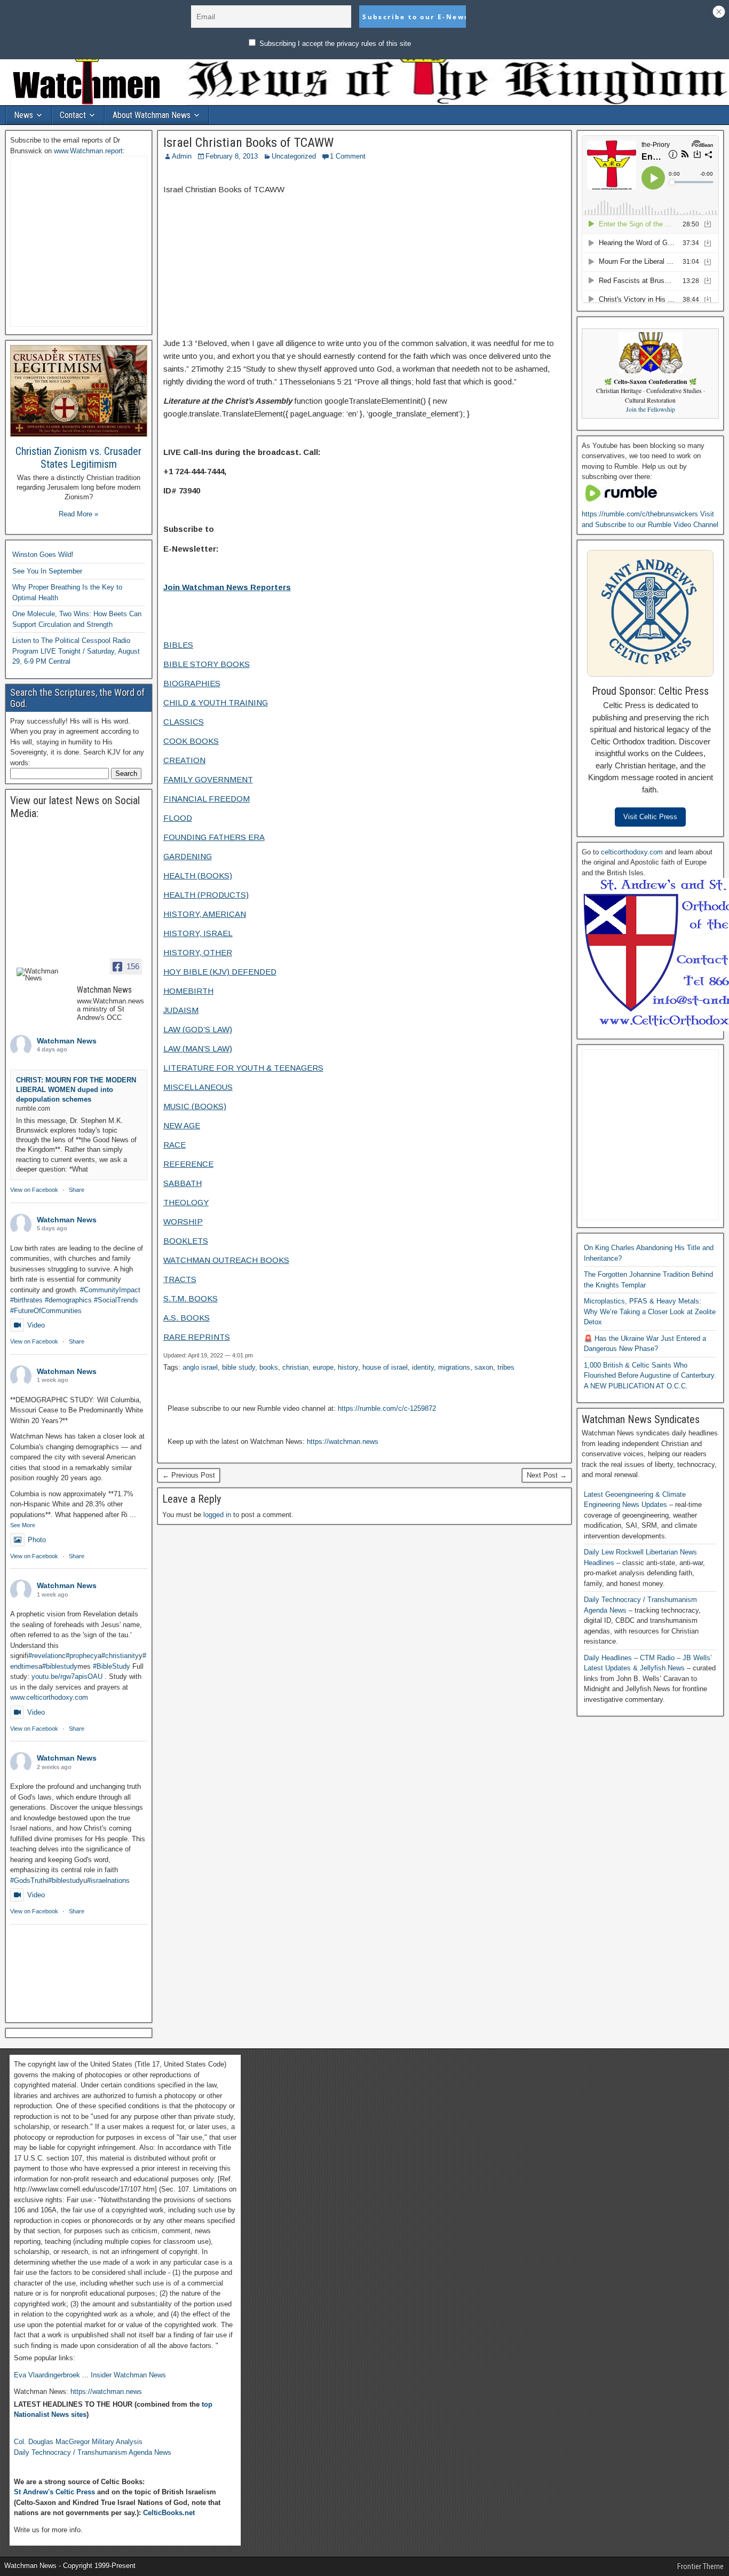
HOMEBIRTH (188, 991)
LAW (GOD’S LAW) (198, 1029)
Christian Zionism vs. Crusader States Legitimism (78, 458)
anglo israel (200, 1367)
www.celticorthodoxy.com (49, 1697)
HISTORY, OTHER (198, 952)
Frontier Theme (700, 2566)
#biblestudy (60, 1666)
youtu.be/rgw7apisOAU (67, 1676)
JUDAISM (181, 1010)
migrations (454, 1367)
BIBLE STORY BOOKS (207, 664)
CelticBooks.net (169, 2513)
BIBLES (178, 645)
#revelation (45, 1656)
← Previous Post (189, 1475)
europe (323, 1367)
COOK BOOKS (191, 741)
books (269, 1367)
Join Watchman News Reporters (227, 587)
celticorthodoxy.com (632, 852)
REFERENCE (188, 1164)
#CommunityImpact (110, 1290)
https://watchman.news (343, 1442)
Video (36, 1325)
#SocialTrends (116, 1300)
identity (423, 1367)
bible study (239, 1367)
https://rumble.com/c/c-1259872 (387, 1408)
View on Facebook (34, 1190)
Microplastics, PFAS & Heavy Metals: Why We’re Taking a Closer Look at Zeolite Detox (650, 1311)
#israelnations (108, 1880)
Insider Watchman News (128, 2375)
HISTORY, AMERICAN (205, 914)
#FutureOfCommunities (46, 1311)
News (23, 115)
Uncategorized (294, 156)
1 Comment (348, 156)
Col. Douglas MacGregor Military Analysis (78, 2442)
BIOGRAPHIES (192, 683)
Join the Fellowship (651, 409)
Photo (37, 1540)
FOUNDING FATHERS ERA (214, 837)
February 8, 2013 (232, 156)
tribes (506, 1367)
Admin (182, 156)
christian (295, 1367)
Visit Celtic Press (650, 817)
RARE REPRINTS (197, 1337)
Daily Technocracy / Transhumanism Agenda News (93, 2452)
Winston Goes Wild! (43, 555)
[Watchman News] (42, 975)
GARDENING (188, 856)
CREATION (184, 760)
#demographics (68, 1300)
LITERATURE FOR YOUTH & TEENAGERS (243, 1068)
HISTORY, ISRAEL (198, 933)
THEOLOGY (186, 1202)
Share (77, 1190)
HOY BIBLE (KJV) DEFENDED (220, 972)
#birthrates (26, 1300)
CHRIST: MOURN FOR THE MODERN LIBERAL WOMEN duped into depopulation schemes (76, 1090)
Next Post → (547, 1475)
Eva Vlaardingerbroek (47, 2375)
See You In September (47, 571)
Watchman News (67, 1041)
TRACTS (180, 1279)
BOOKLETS (186, 1241)
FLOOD (178, 818)
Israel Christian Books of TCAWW (248, 143)
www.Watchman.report (88, 151)
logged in (217, 1515)
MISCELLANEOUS (198, 1087)
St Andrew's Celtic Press (54, 2492)
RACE (175, 1145)
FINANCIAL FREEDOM (207, 799)
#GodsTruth (28, 1880)
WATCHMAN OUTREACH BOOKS (226, 1260)
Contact (73, 115)
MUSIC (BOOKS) (195, 1106)
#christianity (120, 1656)
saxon (484, 1367)
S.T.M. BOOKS (191, 1298)
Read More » (78, 514)
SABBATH (183, 1183)
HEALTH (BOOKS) (198, 875)
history (348, 1367)
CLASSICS (184, 722)
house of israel (385, 1367)
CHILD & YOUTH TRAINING (216, 702)
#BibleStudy (112, 1666)
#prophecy (82, 1656)
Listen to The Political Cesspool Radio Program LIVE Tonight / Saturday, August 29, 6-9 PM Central (76, 651)
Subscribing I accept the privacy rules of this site (334, 44)
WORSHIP (183, 1222)
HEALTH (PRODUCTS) (206, 895)
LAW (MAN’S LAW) (198, 1049)
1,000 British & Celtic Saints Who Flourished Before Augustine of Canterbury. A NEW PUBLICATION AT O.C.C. (650, 1376)
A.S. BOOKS (187, 1318)
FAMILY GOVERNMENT (208, 779)
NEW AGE (182, 1125)
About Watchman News (152, 115)
